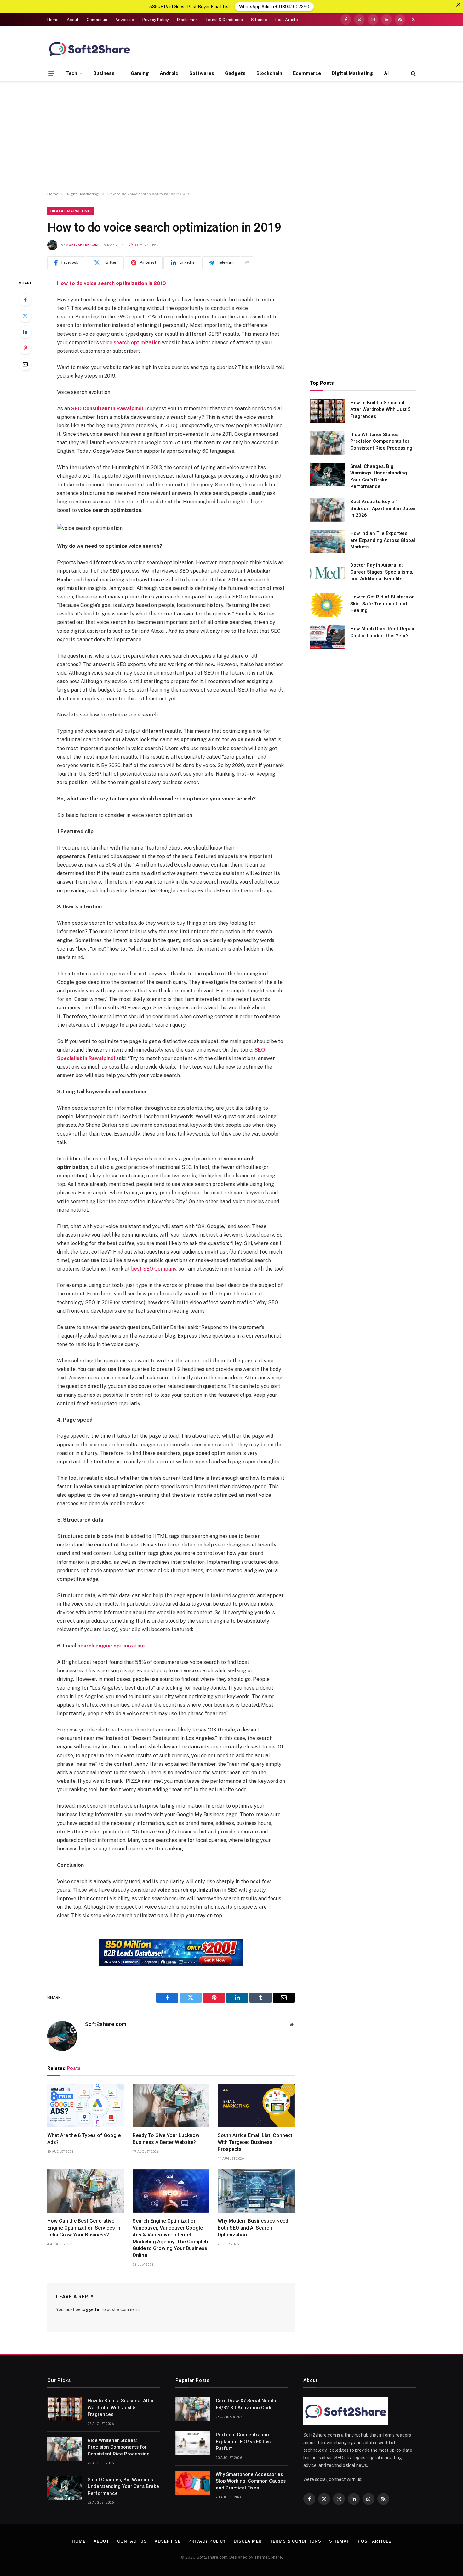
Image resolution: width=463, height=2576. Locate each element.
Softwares (202, 73)
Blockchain (269, 73)
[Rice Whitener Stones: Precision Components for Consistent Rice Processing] (327, 443)
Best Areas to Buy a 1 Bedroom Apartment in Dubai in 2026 (383, 508)
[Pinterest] (25, 348)
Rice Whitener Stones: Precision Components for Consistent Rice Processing (381, 441)
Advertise (125, 20)
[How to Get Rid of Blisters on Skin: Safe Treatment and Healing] (327, 605)
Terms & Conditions (224, 20)
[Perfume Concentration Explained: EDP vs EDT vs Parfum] (193, 2443)
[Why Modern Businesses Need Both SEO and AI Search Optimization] (256, 2191)
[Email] (25, 364)
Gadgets (235, 73)
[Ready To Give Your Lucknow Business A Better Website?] (171, 2106)
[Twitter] (25, 316)
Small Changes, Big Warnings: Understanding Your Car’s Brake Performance (379, 476)
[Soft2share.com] (90, 49)
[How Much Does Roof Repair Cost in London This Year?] (327, 637)
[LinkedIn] (25, 332)
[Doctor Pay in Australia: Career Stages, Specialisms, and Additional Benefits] (327, 573)
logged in (91, 2309)
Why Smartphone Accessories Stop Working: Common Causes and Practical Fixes (251, 2481)
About (73, 20)
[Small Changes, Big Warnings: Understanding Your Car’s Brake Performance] (327, 474)
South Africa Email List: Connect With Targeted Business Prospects (255, 2142)
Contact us (97, 20)
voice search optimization (130, 342)
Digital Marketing (352, 73)
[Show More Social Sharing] (247, 263)
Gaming (140, 73)
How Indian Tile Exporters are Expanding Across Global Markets (383, 540)
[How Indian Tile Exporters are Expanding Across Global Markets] (327, 542)
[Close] (458, 5)
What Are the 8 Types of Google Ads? (84, 2139)
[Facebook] (25, 300)
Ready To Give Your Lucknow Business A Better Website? (166, 2139)
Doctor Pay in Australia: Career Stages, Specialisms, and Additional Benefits (382, 572)
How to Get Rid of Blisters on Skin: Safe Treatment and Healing (383, 604)
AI (386, 73)
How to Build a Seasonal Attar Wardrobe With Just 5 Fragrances (380, 410)
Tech (71, 73)
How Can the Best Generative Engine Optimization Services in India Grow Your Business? (84, 2228)
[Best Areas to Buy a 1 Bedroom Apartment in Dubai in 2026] (327, 510)
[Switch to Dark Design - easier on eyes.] (413, 20)
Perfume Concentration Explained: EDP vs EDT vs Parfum (243, 2441)
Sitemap (259, 20)
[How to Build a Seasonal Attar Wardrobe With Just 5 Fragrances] (327, 411)
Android (169, 73)
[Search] (413, 73)
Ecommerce (307, 73)
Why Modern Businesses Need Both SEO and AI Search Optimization (253, 2228)
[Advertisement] (231, 137)
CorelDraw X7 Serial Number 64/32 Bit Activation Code (248, 2404)
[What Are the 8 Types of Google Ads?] (86, 2106)
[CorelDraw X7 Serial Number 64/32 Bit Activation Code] (193, 2409)
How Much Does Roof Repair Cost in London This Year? (383, 632)
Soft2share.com (83, 245)
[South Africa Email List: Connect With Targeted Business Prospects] (256, 2106)
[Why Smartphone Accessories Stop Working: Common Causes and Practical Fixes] (193, 2483)
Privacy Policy (156, 20)
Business (104, 73)
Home (53, 20)
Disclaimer (187, 20)
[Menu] (51, 73)
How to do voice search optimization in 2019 (111, 283)
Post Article (287, 20)
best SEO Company (154, 1269)
